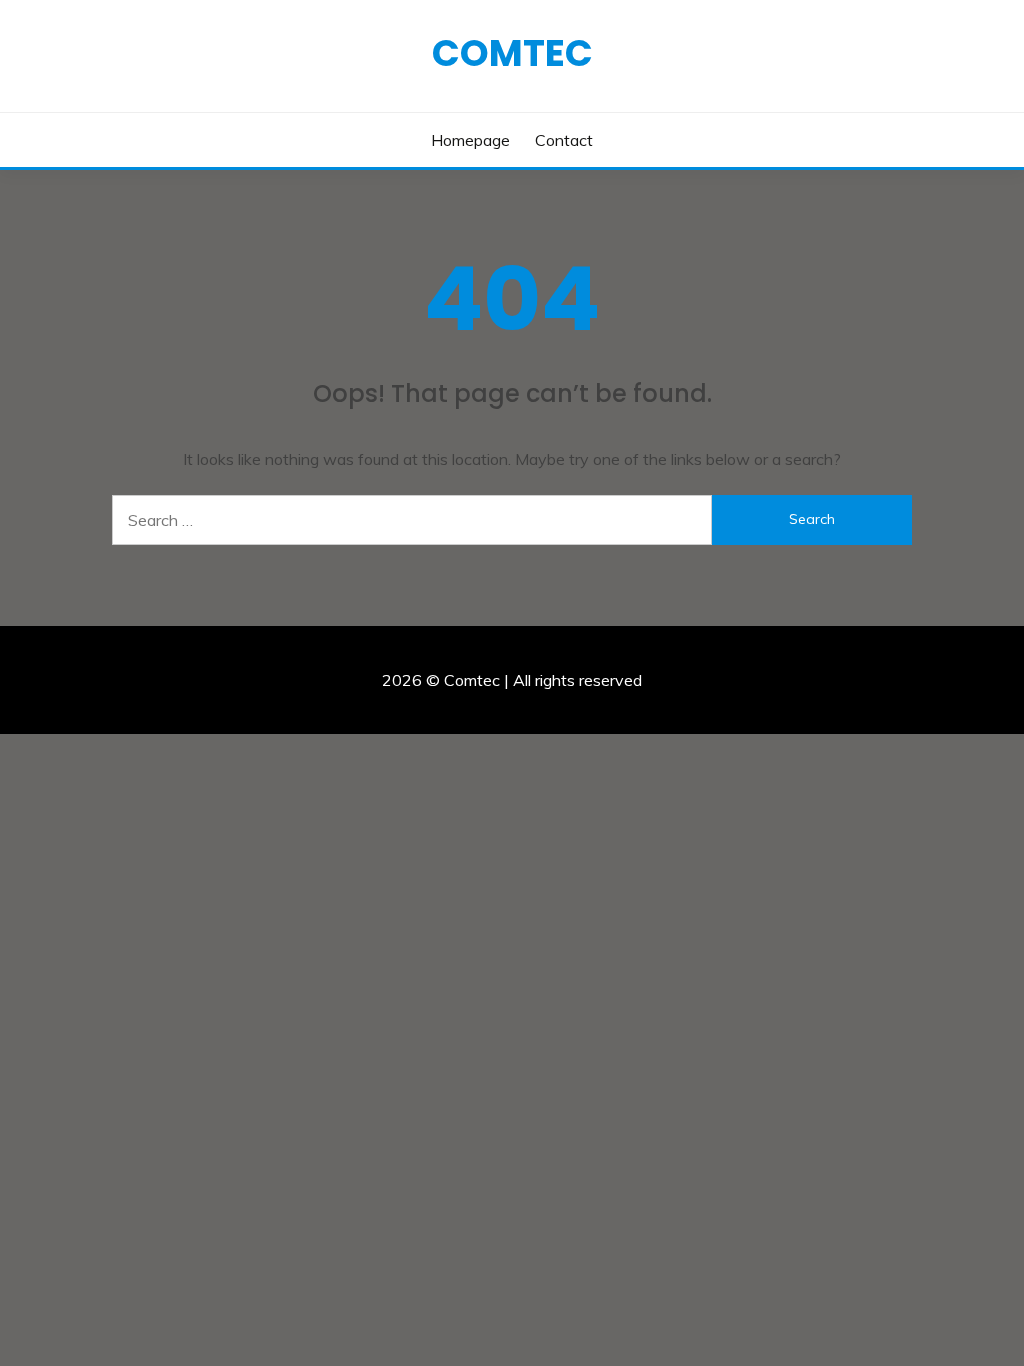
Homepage (470, 140)
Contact (564, 140)
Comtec (512, 53)
